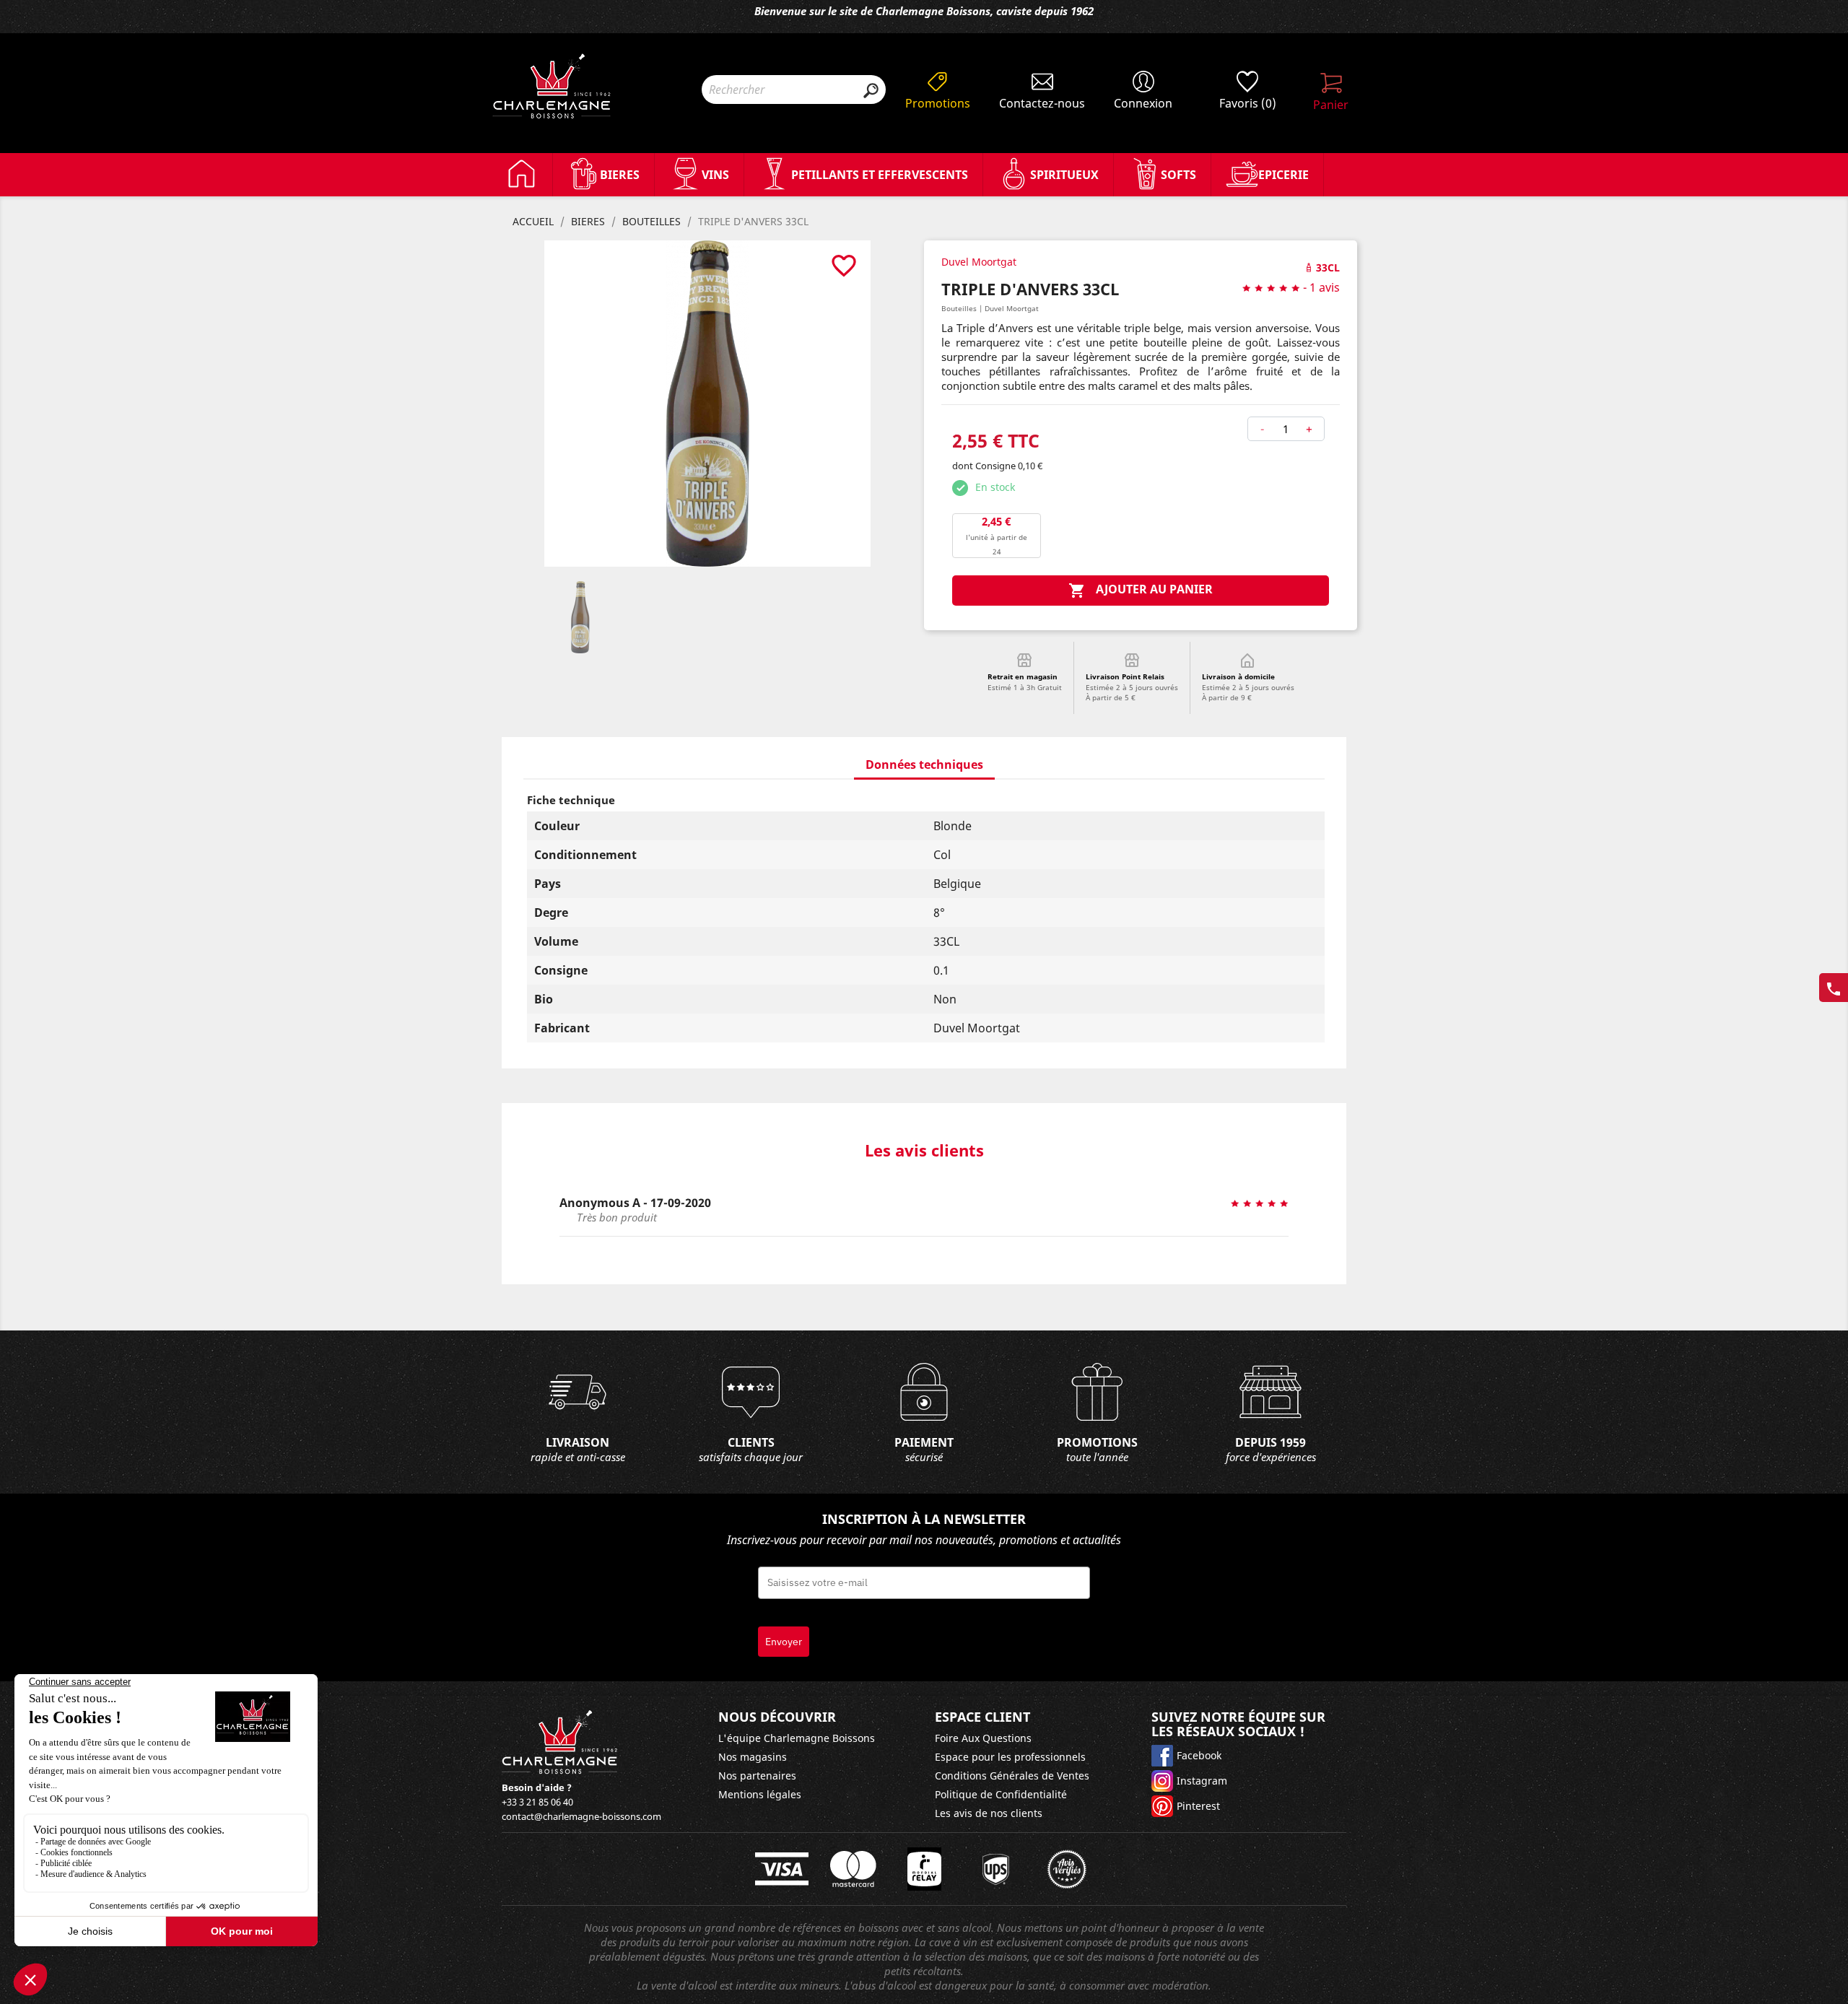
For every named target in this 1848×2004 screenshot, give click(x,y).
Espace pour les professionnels (1010, 1757)
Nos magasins (753, 1757)
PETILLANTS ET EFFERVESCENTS (880, 175)
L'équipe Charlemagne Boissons (797, 1738)
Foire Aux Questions (983, 1738)
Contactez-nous (1042, 103)
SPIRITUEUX (1064, 175)
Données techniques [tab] (924, 764)
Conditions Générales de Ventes (1012, 1776)
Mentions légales (760, 1794)
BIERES (620, 175)
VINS (715, 175)
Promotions (938, 103)
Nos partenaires (757, 1776)
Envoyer (784, 1642)
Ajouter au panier (1141, 590)
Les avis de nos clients (989, 1813)
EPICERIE (1283, 175)
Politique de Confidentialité (1001, 1794)
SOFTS (1178, 175)
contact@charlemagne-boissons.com (581, 1816)
